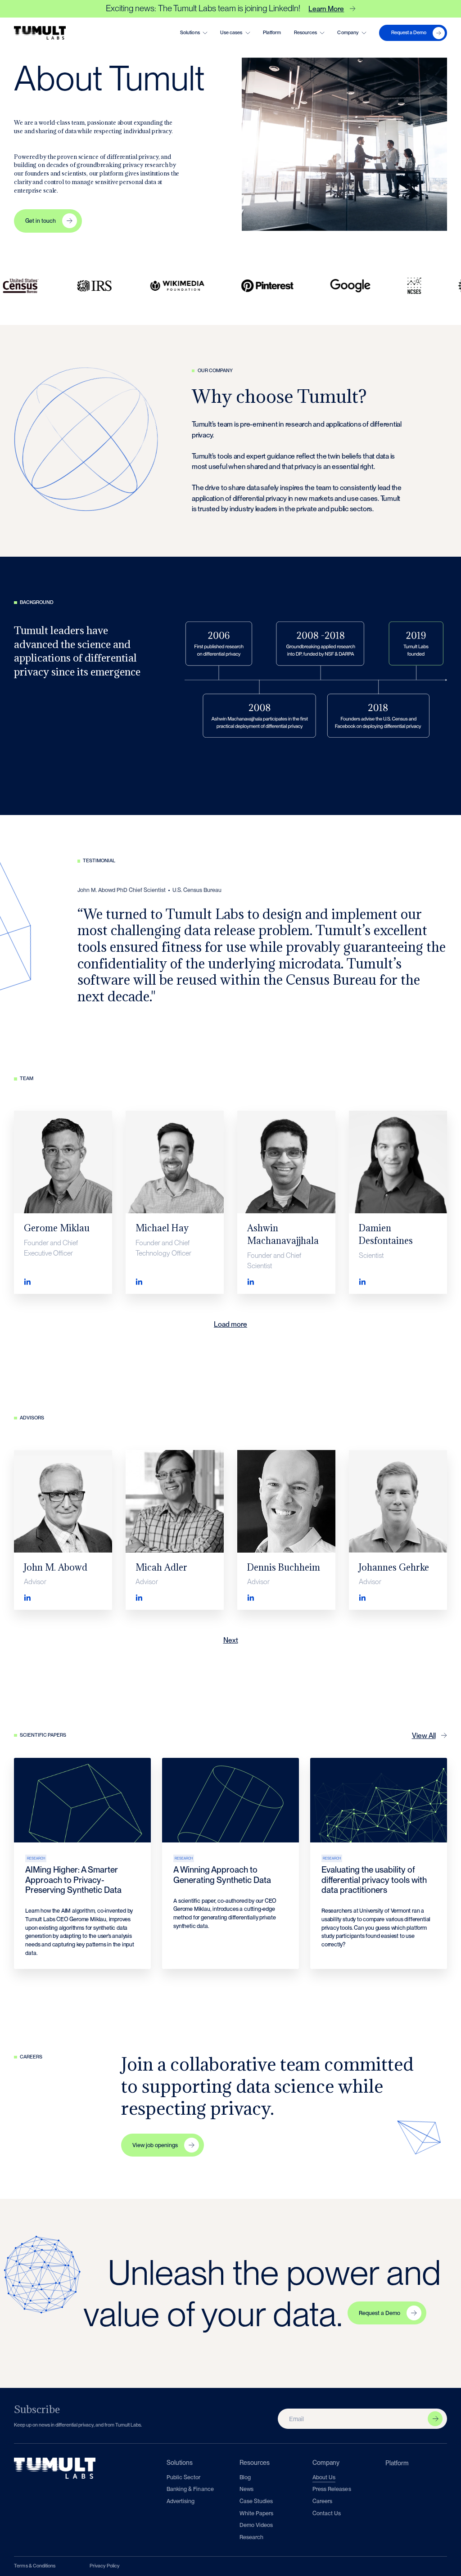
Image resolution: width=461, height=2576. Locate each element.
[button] (194, 33)
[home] (40, 33)
